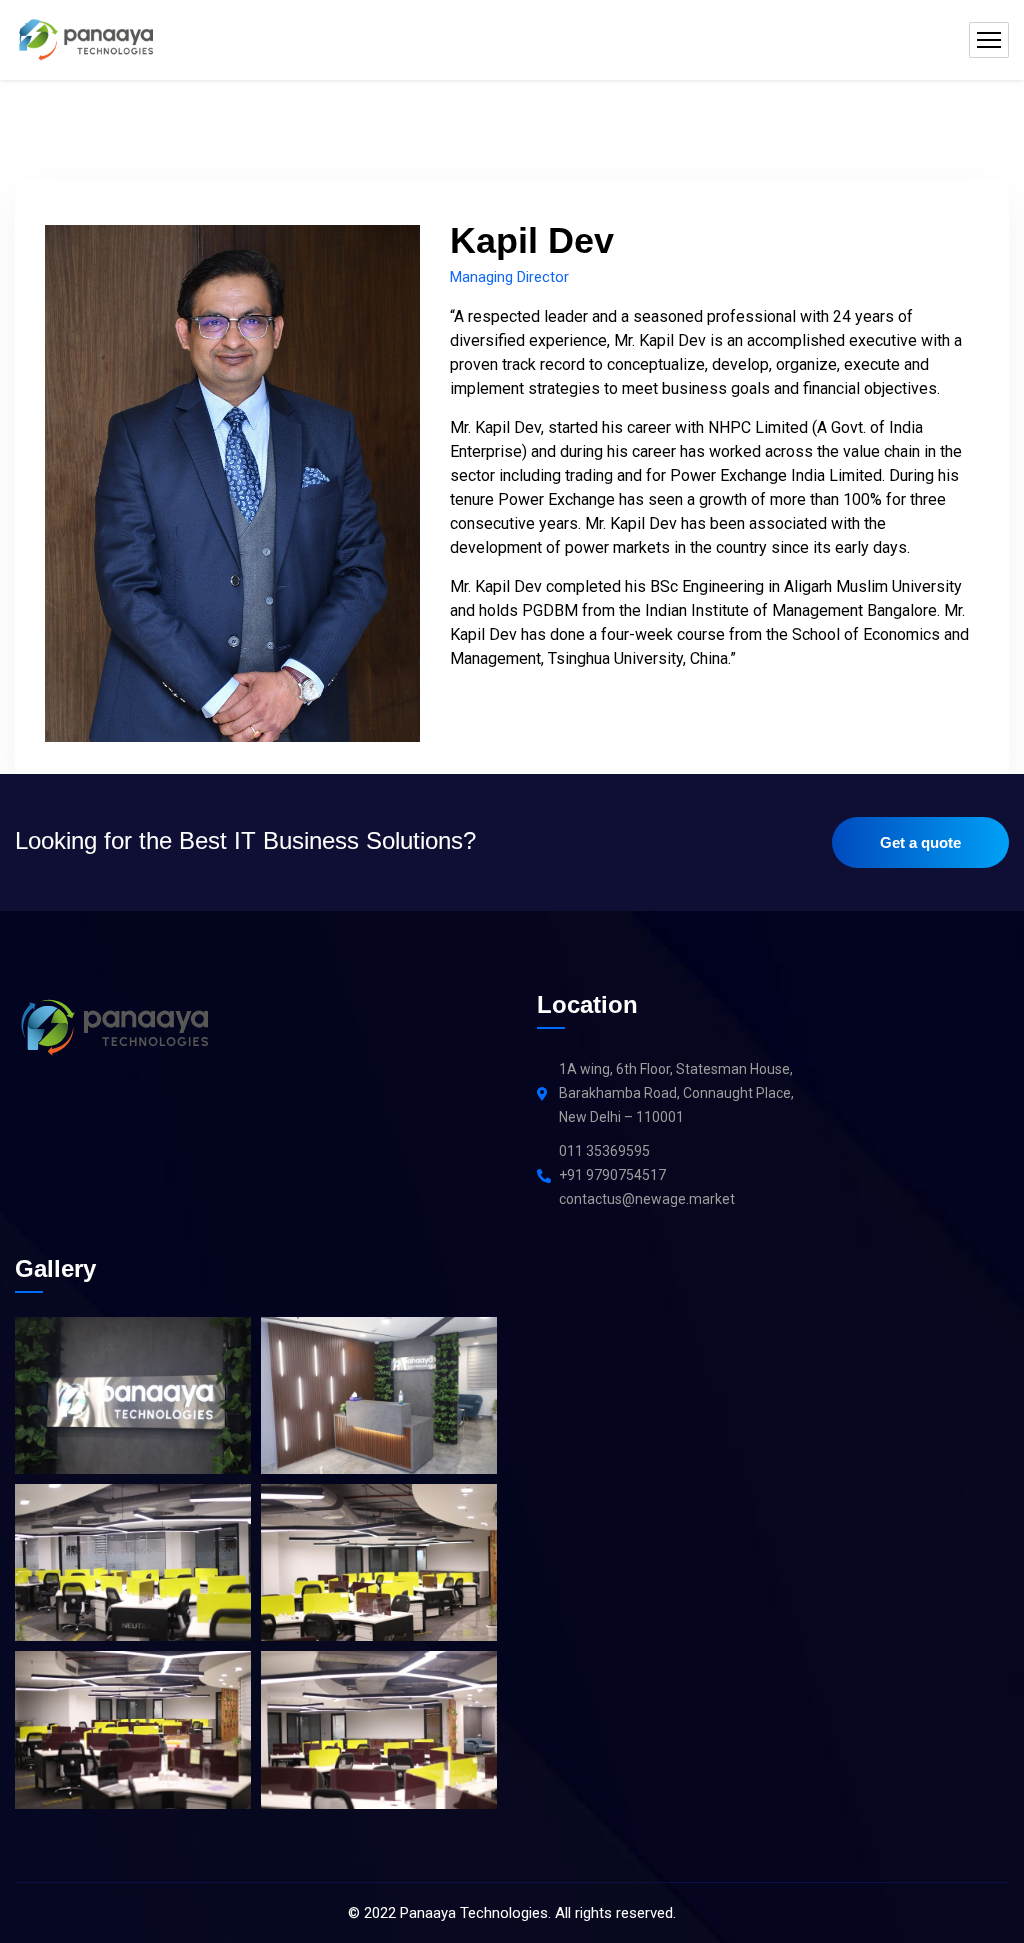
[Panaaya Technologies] (84, 40)
